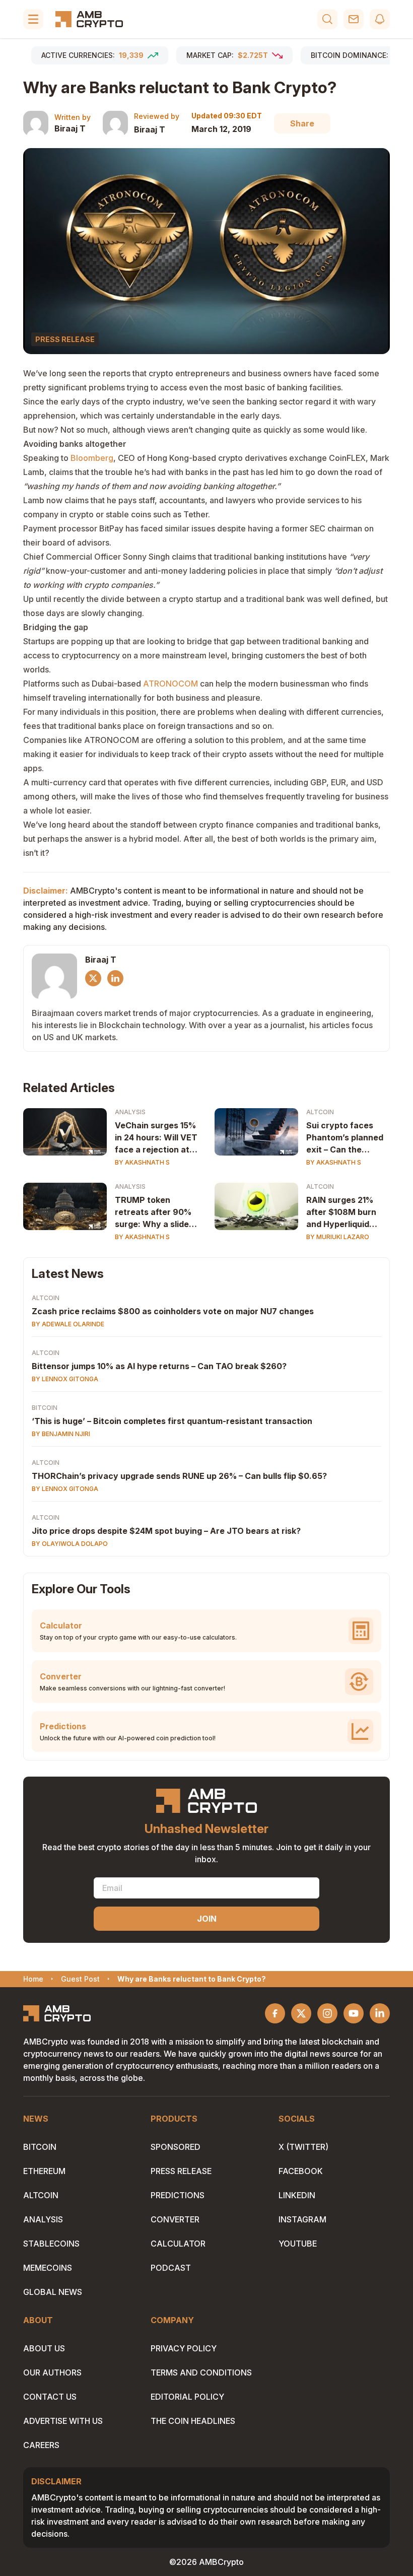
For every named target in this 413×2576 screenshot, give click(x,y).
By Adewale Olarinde (68, 1324)
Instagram (302, 2219)
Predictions (178, 2195)
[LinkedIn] (115, 978)
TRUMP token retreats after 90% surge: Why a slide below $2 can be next (153, 1212)
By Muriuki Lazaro (338, 1237)
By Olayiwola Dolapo (70, 1544)
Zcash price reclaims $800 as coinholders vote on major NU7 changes (173, 1311)
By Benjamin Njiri (61, 1434)
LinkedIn (297, 2195)
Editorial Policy (187, 2397)
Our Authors (52, 2372)
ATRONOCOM (170, 684)
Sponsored (176, 2147)
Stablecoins (51, 2244)
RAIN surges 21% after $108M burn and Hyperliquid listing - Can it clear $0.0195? (345, 1212)
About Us (44, 2348)
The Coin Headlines (193, 2421)
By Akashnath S (142, 1162)
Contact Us (50, 2397)
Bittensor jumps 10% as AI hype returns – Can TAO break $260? (159, 1366)
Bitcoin (45, 1408)
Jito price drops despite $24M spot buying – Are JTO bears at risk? (166, 1531)
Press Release (181, 2171)
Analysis (130, 1112)
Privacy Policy (184, 2348)
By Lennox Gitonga (65, 1379)
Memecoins (48, 2268)
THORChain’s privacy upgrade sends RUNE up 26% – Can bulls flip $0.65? (179, 1476)
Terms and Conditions (201, 2372)
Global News (53, 2292)
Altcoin (320, 1112)
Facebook (301, 2171)
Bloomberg (92, 458)
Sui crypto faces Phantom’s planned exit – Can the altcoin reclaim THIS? (345, 1138)
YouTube (298, 2244)
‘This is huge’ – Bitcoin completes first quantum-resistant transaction (172, 1421)
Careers (41, 2445)
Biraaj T (70, 128)
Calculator (178, 2244)
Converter (175, 2219)
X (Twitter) (303, 2147)
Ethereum (44, 2171)
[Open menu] (33, 19)
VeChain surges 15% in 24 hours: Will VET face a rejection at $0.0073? (156, 1138)
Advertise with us (63, 2421)
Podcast (171, 2268)
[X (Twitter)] (93, 978)
